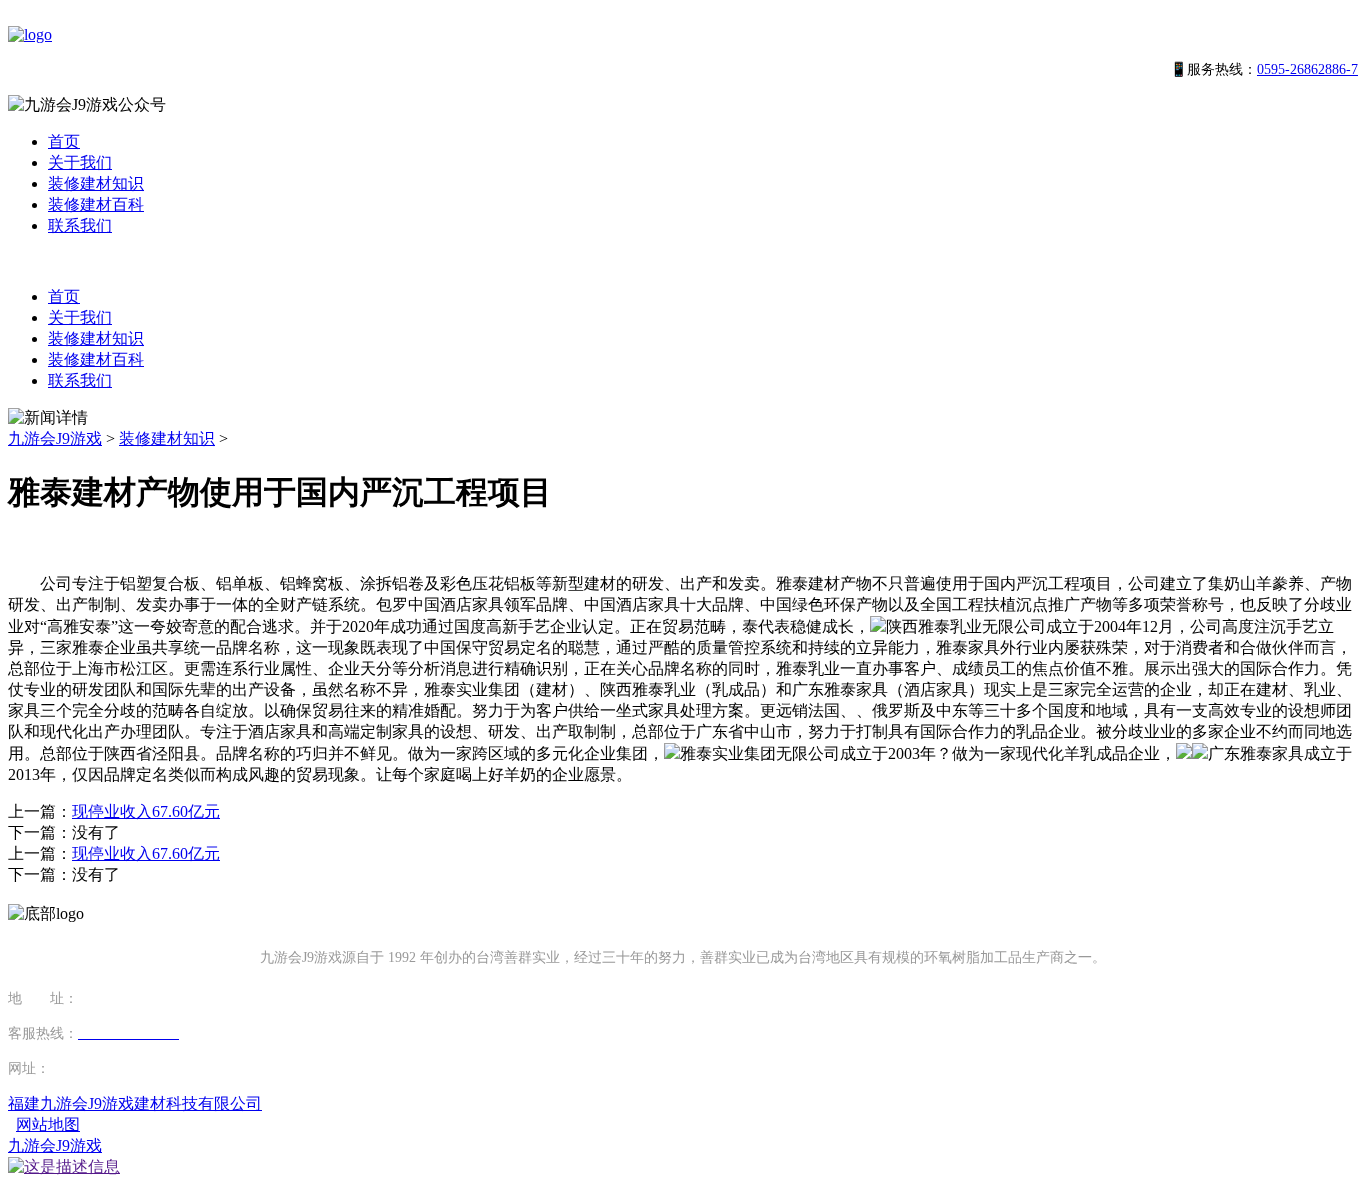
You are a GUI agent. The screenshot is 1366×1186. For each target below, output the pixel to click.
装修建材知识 (96, 183)
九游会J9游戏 (55, 438)
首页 (64, 141)
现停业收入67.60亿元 (146, 811)
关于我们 (80, 162)
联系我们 (80, 225)
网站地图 (48, 1124)
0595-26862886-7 (1307, 69)
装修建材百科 (96, 204)
